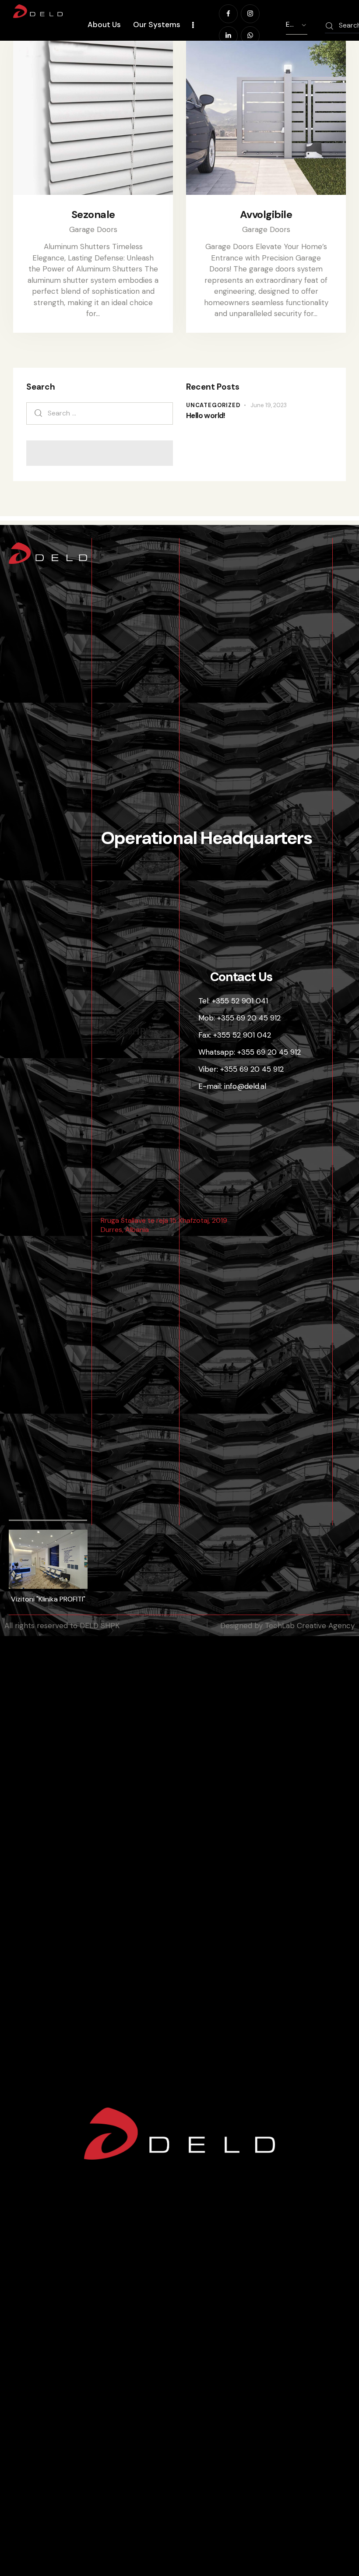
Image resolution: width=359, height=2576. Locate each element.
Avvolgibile (266, 215)
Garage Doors (93, 229)
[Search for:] (100, 413)
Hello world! (206, 416)
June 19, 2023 (269, 405)
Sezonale (93, 215)
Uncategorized (213, 405)
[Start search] (329, 26)
